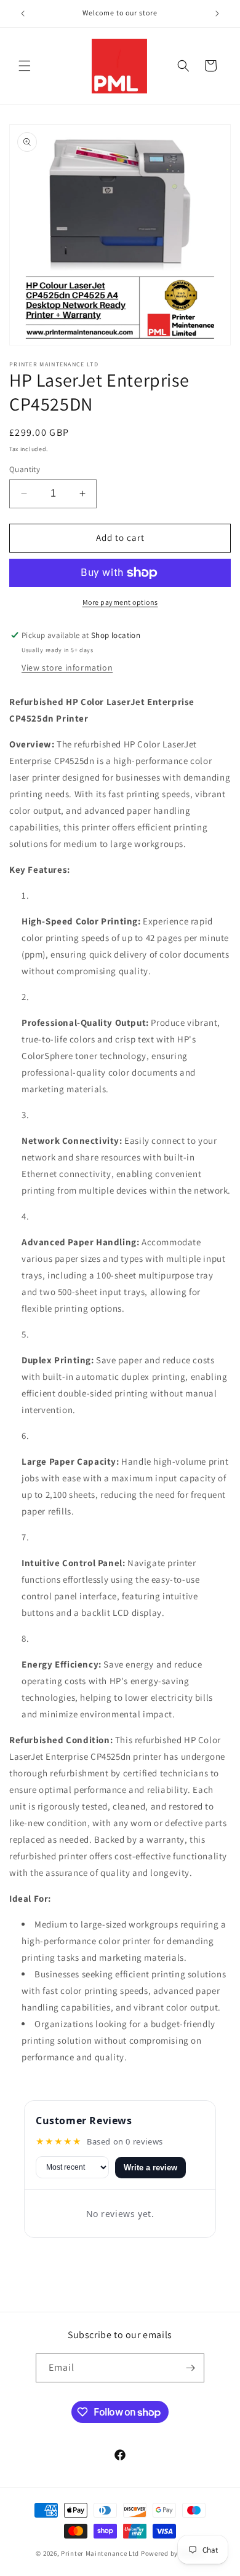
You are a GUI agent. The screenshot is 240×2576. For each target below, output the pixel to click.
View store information (67, 668)
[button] (25, 66)
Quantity (25, 469)
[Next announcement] (217, 14)
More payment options (120, 602)
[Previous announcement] (23, 14)
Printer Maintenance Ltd (100, 2553)
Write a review (150, 2168)
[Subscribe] (190, 2368)
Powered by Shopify (173, 2553)
